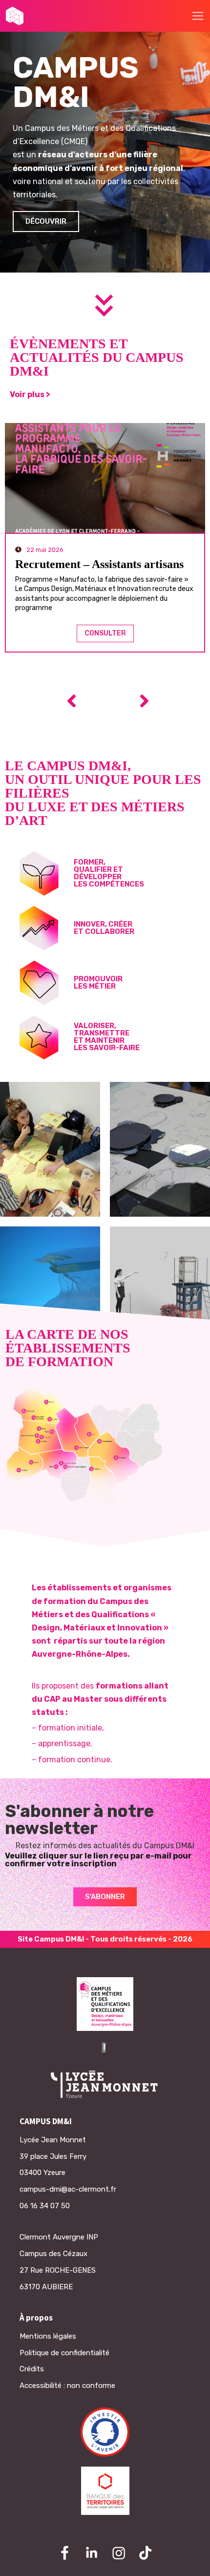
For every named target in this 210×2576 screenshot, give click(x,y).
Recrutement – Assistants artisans (99, 564)
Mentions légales (48, 2336)
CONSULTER (105, 633)
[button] (198, 16)
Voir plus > (30, 394)
